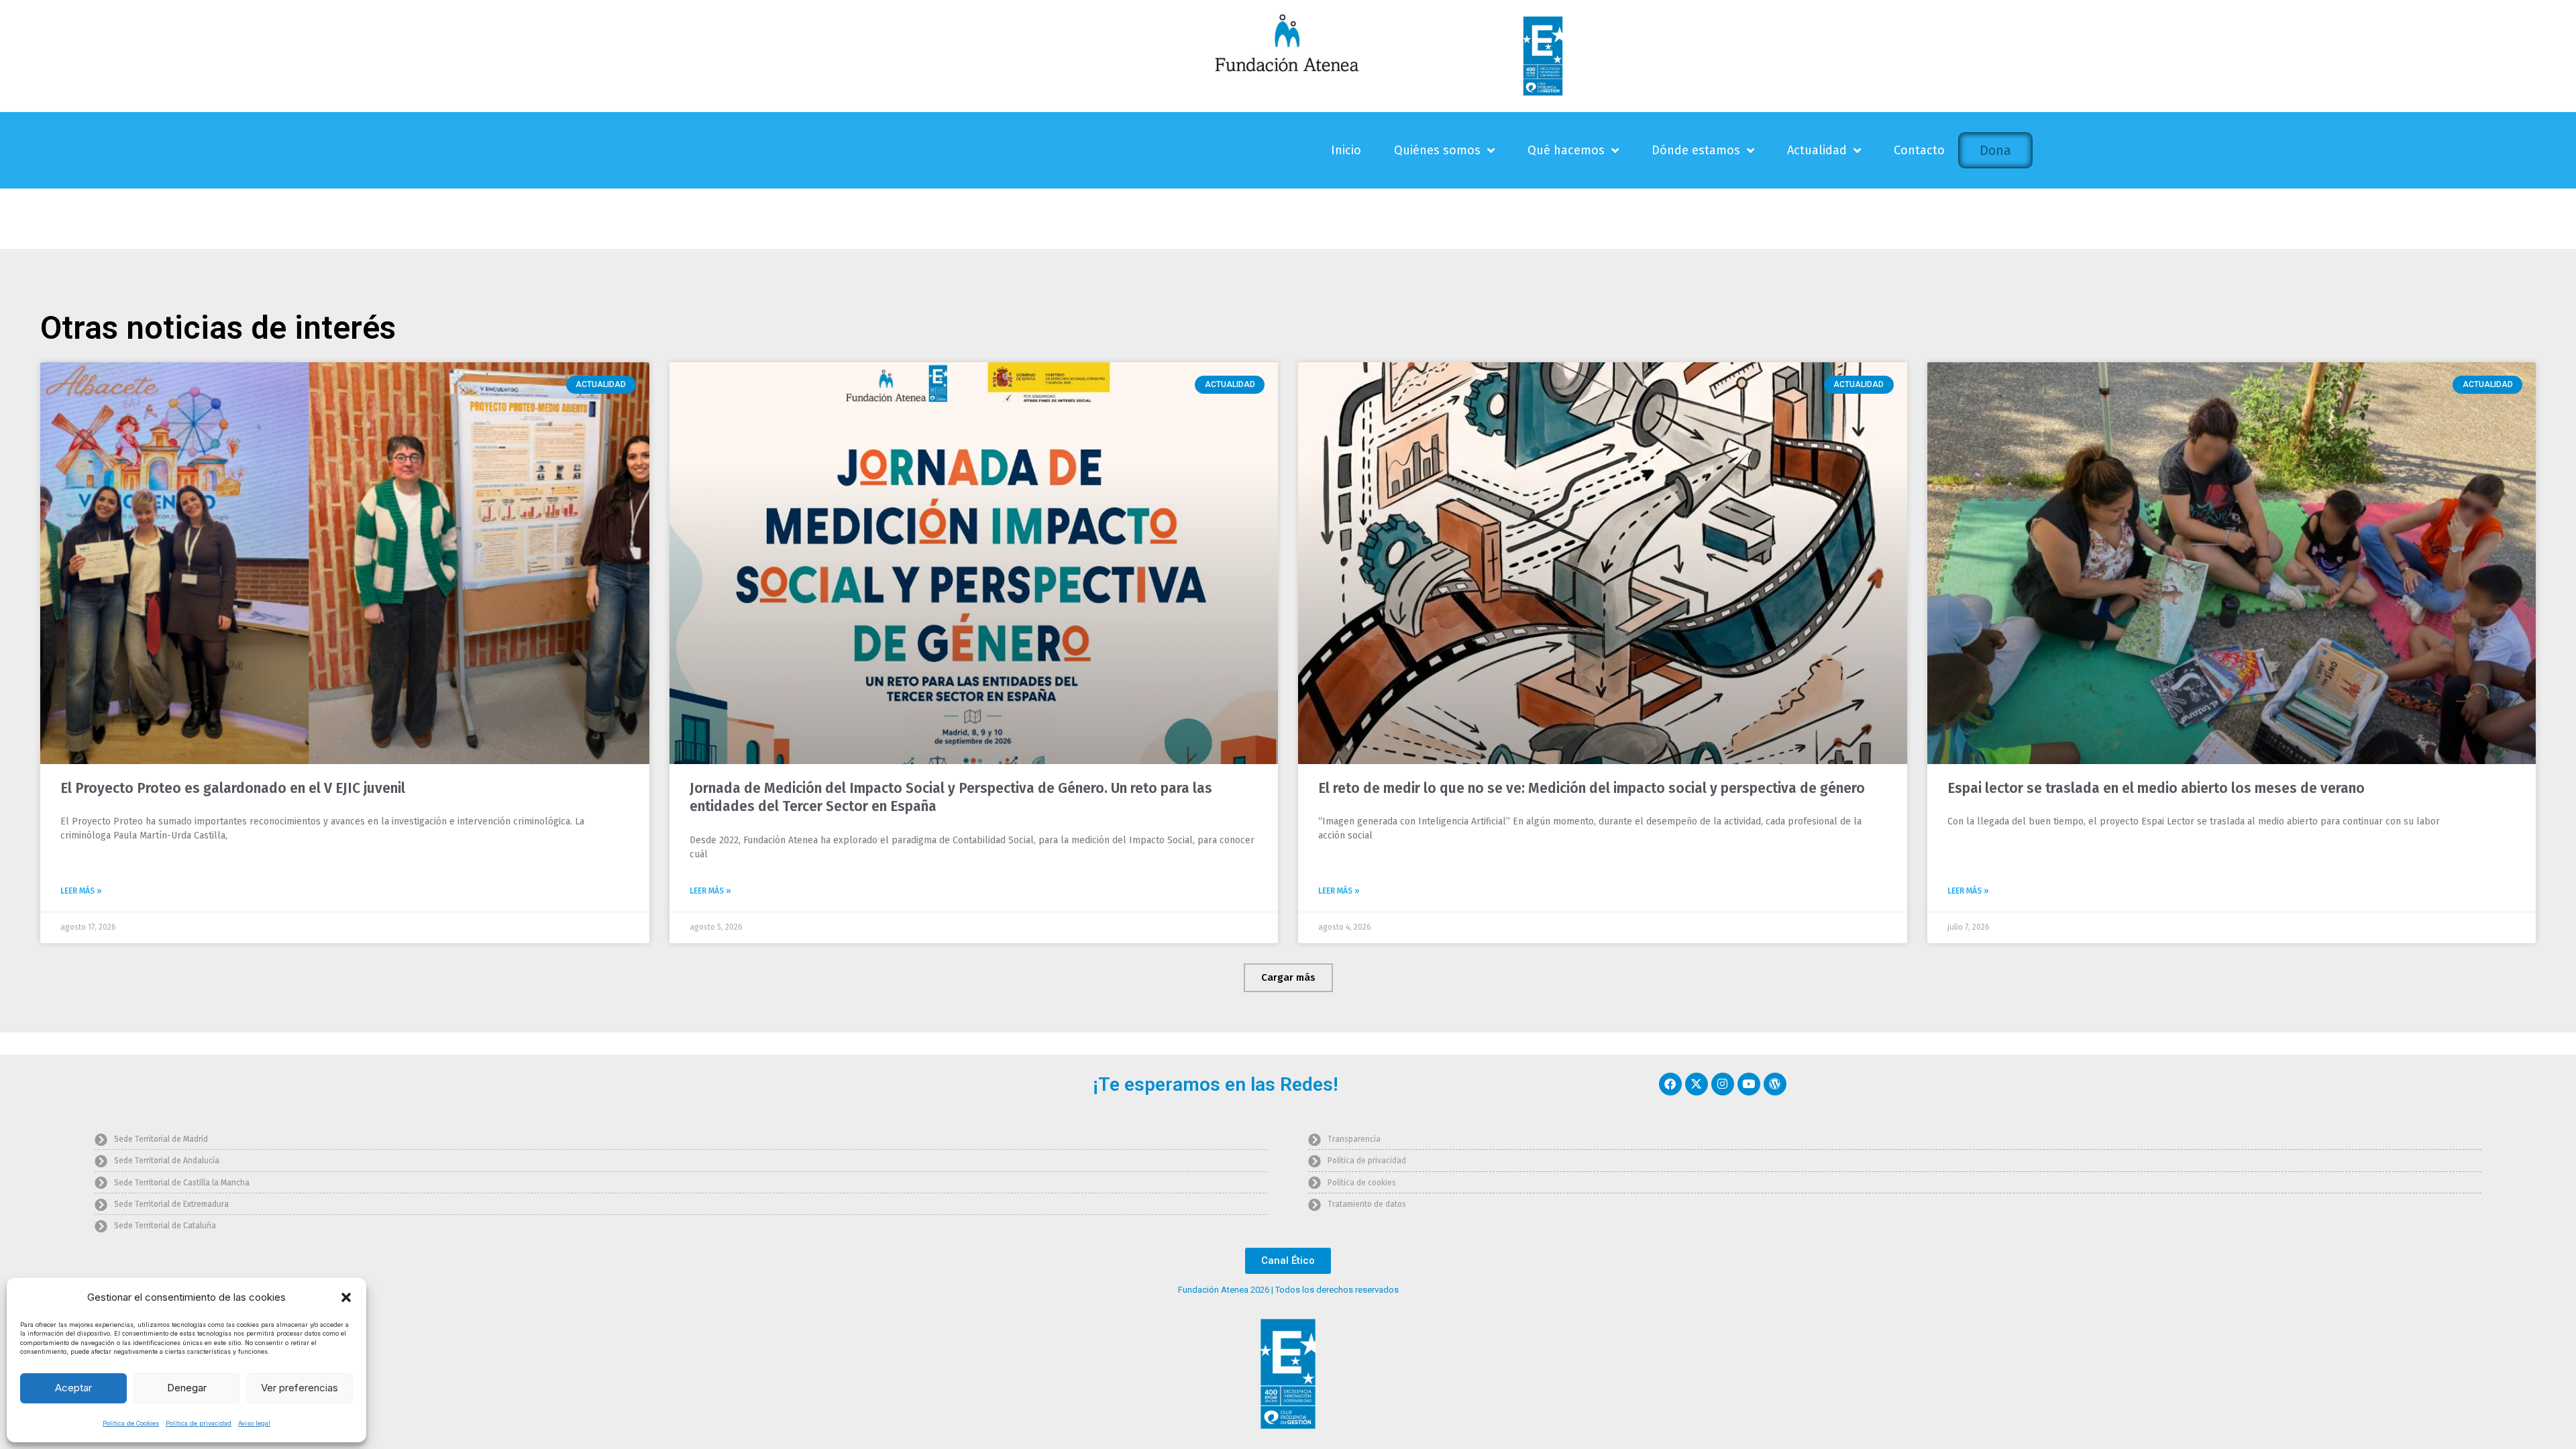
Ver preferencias (300, 1388)
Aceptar (73, 1388)
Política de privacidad (199, 1423)
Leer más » (81, 891)
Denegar (187, 1388)
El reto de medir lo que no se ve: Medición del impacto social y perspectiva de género (1592, 788)
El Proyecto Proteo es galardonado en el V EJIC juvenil (233, 788)
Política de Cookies (131, 1423)
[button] (346, 1297)
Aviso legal (254, 1423)
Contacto (1919, 150)
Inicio (1346, 150)
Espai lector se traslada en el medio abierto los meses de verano (2156, 788)
